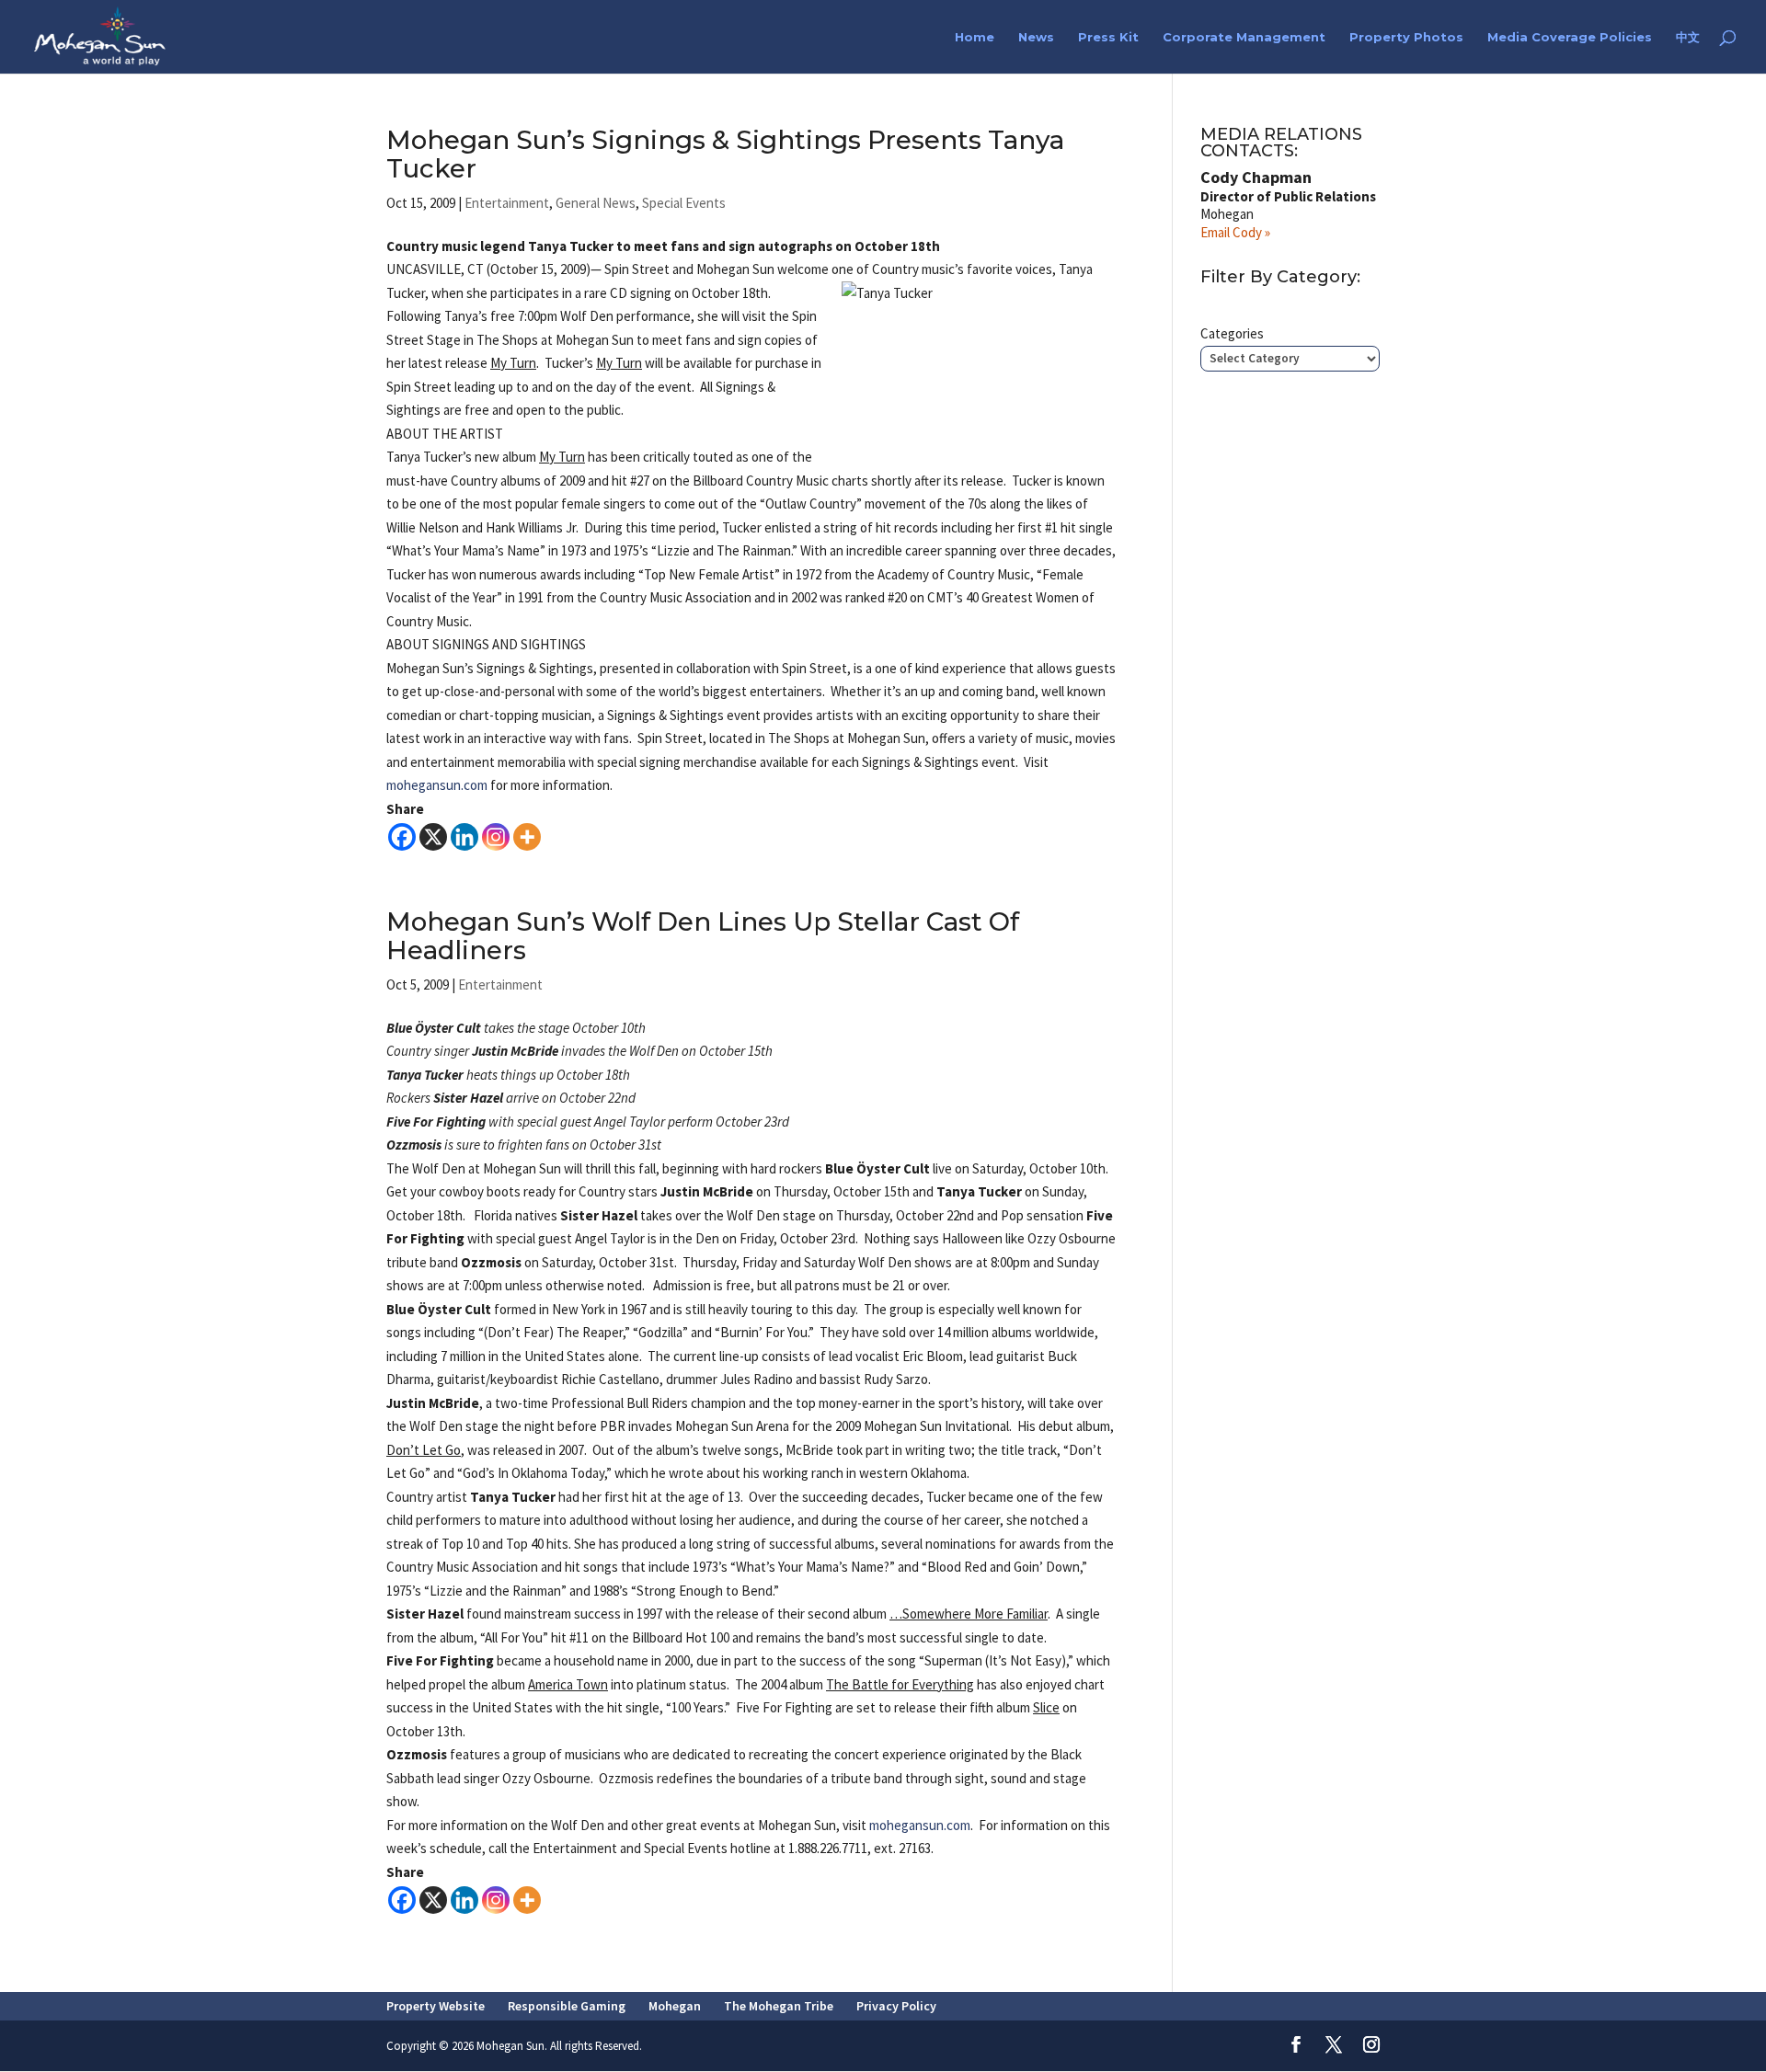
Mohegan (675, 2006)
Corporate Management (1244, 37)
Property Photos (1406, 37)
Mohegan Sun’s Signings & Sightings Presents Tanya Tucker (725, 154)
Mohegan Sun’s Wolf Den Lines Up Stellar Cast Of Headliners (703, 936)
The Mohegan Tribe (779, 2006)
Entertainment (507, 203)
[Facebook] (402, 837)
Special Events (684, 203)
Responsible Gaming (567, 2006)
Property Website (436, 2006)
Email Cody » (1235, 232)
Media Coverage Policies (1570, 37)
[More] (527, 837)
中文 (1688, 37)
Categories (1232, 333)
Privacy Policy (896, 2006)
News (1036, 37)
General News (596, 203)
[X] (433, 837)
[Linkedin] (464, 837)
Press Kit (1108, 37)
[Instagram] (496, 837)
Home (975, 37)
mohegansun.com (437, 785)
